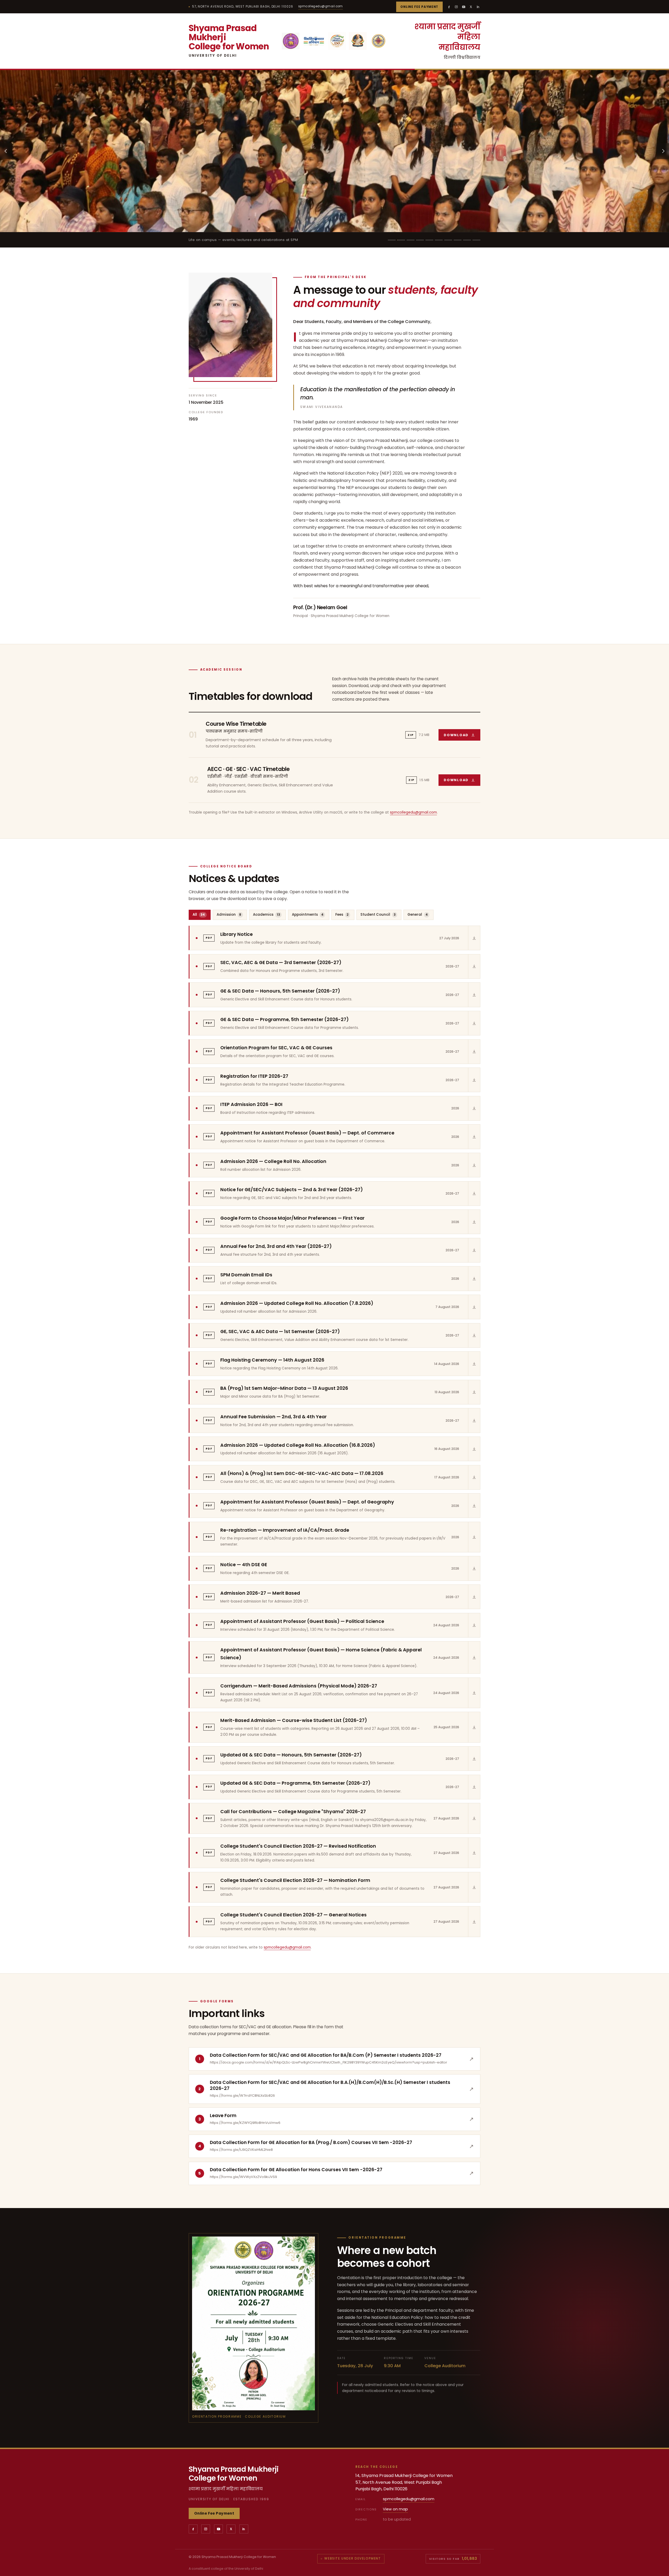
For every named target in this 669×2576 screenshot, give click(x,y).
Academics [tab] (267, 915)
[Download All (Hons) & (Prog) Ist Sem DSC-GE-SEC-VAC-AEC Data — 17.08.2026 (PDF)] (474, 1477)
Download (462, 736)
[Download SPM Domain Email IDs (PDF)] (474, 1278)
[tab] (392, 240)
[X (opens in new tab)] (471, 7)
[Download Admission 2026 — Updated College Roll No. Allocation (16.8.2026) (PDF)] (474, 1449)
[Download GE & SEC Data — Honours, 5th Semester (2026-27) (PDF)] (474, 995)
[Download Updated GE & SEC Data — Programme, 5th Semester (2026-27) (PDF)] (474, 1787)
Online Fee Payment (419, 7)
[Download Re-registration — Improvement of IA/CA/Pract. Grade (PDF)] (474, 1537)
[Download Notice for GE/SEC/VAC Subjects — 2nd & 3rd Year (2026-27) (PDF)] (474, 1194)
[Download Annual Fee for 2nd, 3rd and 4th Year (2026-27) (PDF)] (474, 1250)
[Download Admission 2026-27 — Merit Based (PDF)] (474, 1597)
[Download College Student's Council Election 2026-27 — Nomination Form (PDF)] (474, 1887)
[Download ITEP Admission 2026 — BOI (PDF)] (474, 1108)
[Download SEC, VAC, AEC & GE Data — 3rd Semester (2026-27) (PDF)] (474, 966)
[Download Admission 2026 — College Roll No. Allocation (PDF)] (474, 1165)
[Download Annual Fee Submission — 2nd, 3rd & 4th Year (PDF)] (474, 1420)
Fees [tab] (342, 915)
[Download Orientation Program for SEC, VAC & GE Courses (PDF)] (474, 1052)
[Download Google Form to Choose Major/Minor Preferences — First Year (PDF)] (474, 1222)
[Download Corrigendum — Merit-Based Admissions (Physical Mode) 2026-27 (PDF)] (474, 1693)
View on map (395, 2509)
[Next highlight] (663, 151)
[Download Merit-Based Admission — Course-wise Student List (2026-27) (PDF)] (474, 1727)
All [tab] (199, 915)
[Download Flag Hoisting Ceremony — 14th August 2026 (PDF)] (474, 1364)
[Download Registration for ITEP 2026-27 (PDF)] (474, 1080)
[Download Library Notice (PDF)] (474, 938)
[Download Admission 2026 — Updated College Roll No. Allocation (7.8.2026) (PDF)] (474, 1307)
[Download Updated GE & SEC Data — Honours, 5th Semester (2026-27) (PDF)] (474, 1759)
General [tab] (418, 915)
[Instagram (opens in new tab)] (456, 7)
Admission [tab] (229, 915)
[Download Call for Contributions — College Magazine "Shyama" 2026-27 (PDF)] (474, 1818)
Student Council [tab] (378, 915)
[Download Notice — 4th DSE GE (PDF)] (474, 1568)
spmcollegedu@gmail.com (321, 6)
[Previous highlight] (6, 151)
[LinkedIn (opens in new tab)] (478, 7)
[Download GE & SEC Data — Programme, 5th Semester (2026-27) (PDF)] (474, 1023)
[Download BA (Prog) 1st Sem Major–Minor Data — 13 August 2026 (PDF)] (474, 1392)
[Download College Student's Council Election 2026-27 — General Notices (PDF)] (474, 1921)
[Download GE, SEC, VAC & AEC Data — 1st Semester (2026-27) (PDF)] (474, 1335)
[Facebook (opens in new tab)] (449, 7)
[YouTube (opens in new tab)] (464, 7)
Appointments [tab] (308, 915)
